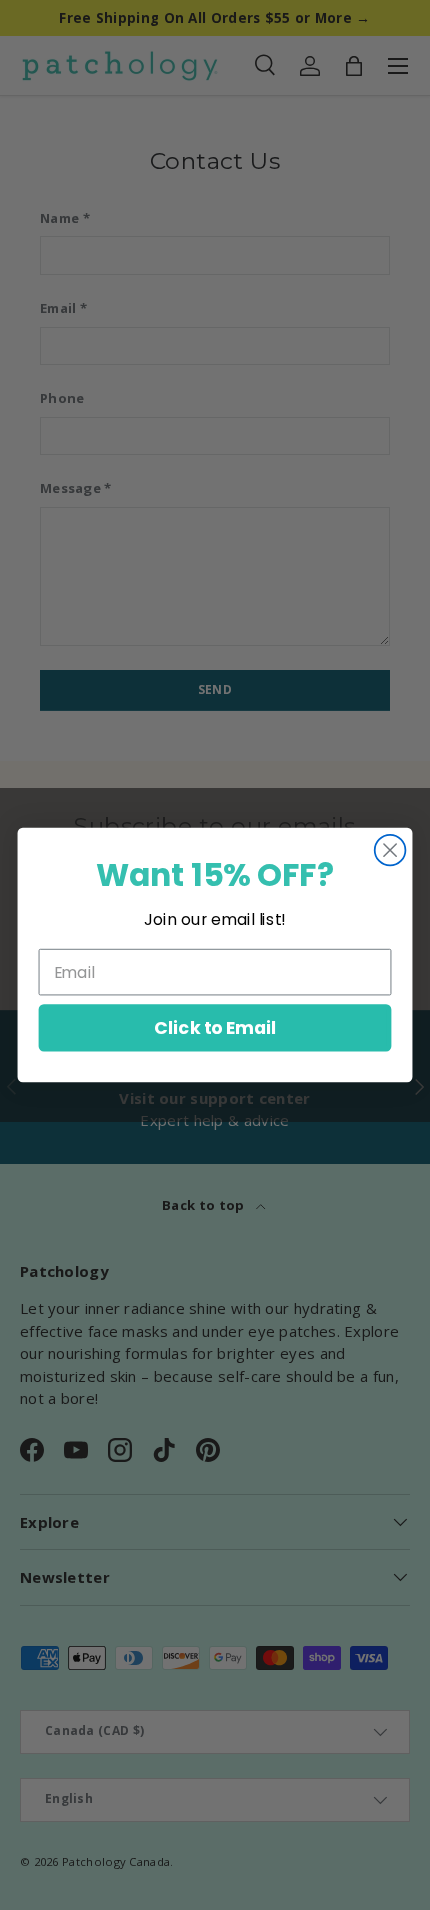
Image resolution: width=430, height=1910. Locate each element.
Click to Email (215, 1027)
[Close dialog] (390, 850)
